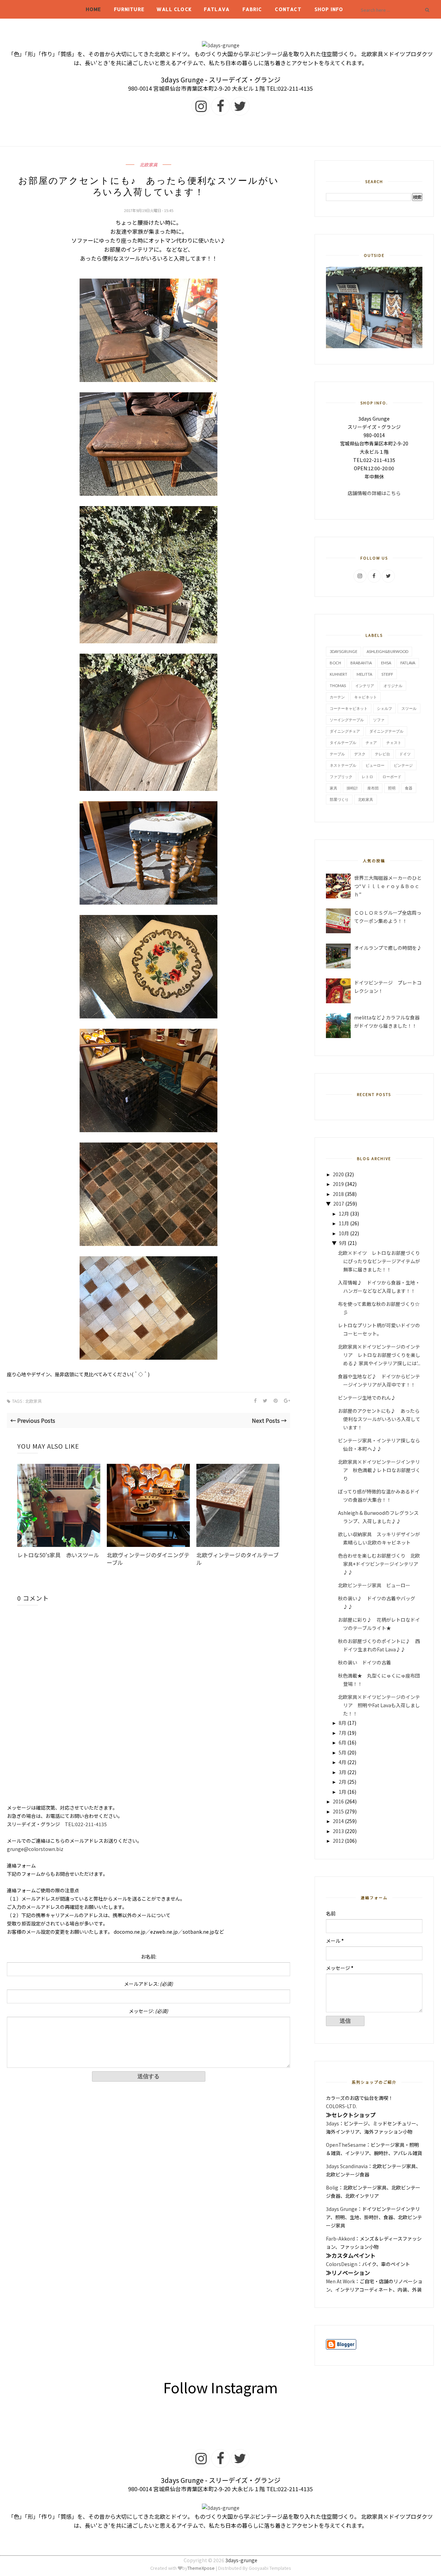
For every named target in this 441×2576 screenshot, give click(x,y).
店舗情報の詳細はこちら (374, 493)
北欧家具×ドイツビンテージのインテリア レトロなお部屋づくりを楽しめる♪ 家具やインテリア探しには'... (379, 1355)
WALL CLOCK (174, 9)
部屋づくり (339, 799)
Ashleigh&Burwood (387, 651)
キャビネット (366, 697)
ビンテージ (403, 765)
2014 (338, 1821)
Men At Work (340, 2281)
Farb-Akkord (340, 2238)
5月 (342, 1752)
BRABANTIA (361, 663)
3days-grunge (241, 2560)
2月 (342, 1782)
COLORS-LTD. (341, 2106)
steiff (387, 674)
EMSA (386, 663)
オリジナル (393, 686)
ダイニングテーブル (386, 731)
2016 (338, 1801)
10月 (344, 1233)
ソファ (379, 720)
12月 (344, 1214)
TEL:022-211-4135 (86, 1824)
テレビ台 (382, 754)
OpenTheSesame (346, 2145)
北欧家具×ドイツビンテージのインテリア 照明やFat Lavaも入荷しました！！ (379, 1705)
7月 (342, 1733)
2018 (338, 1194)
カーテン (337, 697)
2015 (338, 1811)
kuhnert (339, 674)
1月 (342, 1792)
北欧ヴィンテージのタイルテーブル (238, 1559)
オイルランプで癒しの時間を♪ (388, 948)
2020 (338, 1174)
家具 (334, 788)
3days (332, 2123)
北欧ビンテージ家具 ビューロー (379, 1585)
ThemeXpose (201, 2568)
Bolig (332, 2187)
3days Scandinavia (347, 2166)
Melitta (364, 674)
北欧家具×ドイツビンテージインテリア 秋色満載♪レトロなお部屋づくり (379, 1470)
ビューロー (375, 765)
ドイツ (405, 754)
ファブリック (341, 777)
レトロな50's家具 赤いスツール (58, 1555)
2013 (338, 1831)
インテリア (365, 686)
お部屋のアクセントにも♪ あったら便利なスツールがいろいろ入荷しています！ (379, 1419)
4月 (342, 1762)
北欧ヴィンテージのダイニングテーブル (148, 1559)
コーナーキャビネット (349, 708)
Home (94, 9)
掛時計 (352, 788)
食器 (409, 788)
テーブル (337, 754)
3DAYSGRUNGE (343, 651)
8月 (342, 1723)
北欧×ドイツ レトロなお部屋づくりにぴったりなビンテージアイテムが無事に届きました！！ (379, 1261)
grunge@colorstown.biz (35, 1849)
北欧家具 (148, 165)
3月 (342, 1772)
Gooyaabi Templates (270, 2568)
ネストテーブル (343, 765)
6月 (342, 1742)
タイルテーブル (343, 742)
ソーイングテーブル (347, 720)
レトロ (367, 777)
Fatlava (217, 9)
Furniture (129, 9)
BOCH (335, 663)
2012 (338, 1841)
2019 (338, 1184)
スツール (409, 708)
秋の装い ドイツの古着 (367, 1662)
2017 (339, 1204)
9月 (343, 1243)
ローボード (392, 777)
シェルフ (384, 708)
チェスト (394, 742)
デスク (360, 754)
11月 (344, 1223)
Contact (288, 9)
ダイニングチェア (345, 731)
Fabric (252, 9)
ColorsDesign (342, 2264)
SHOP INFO (329, 9)
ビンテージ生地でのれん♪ (369, 1398)
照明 (392, 788)
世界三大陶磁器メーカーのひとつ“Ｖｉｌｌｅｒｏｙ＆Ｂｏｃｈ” (388, 886)
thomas (338, 686)
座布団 (373, 788)
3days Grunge (342, 2209)
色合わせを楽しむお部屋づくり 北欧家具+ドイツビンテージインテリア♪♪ (379, 1564)
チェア (371, 742)
